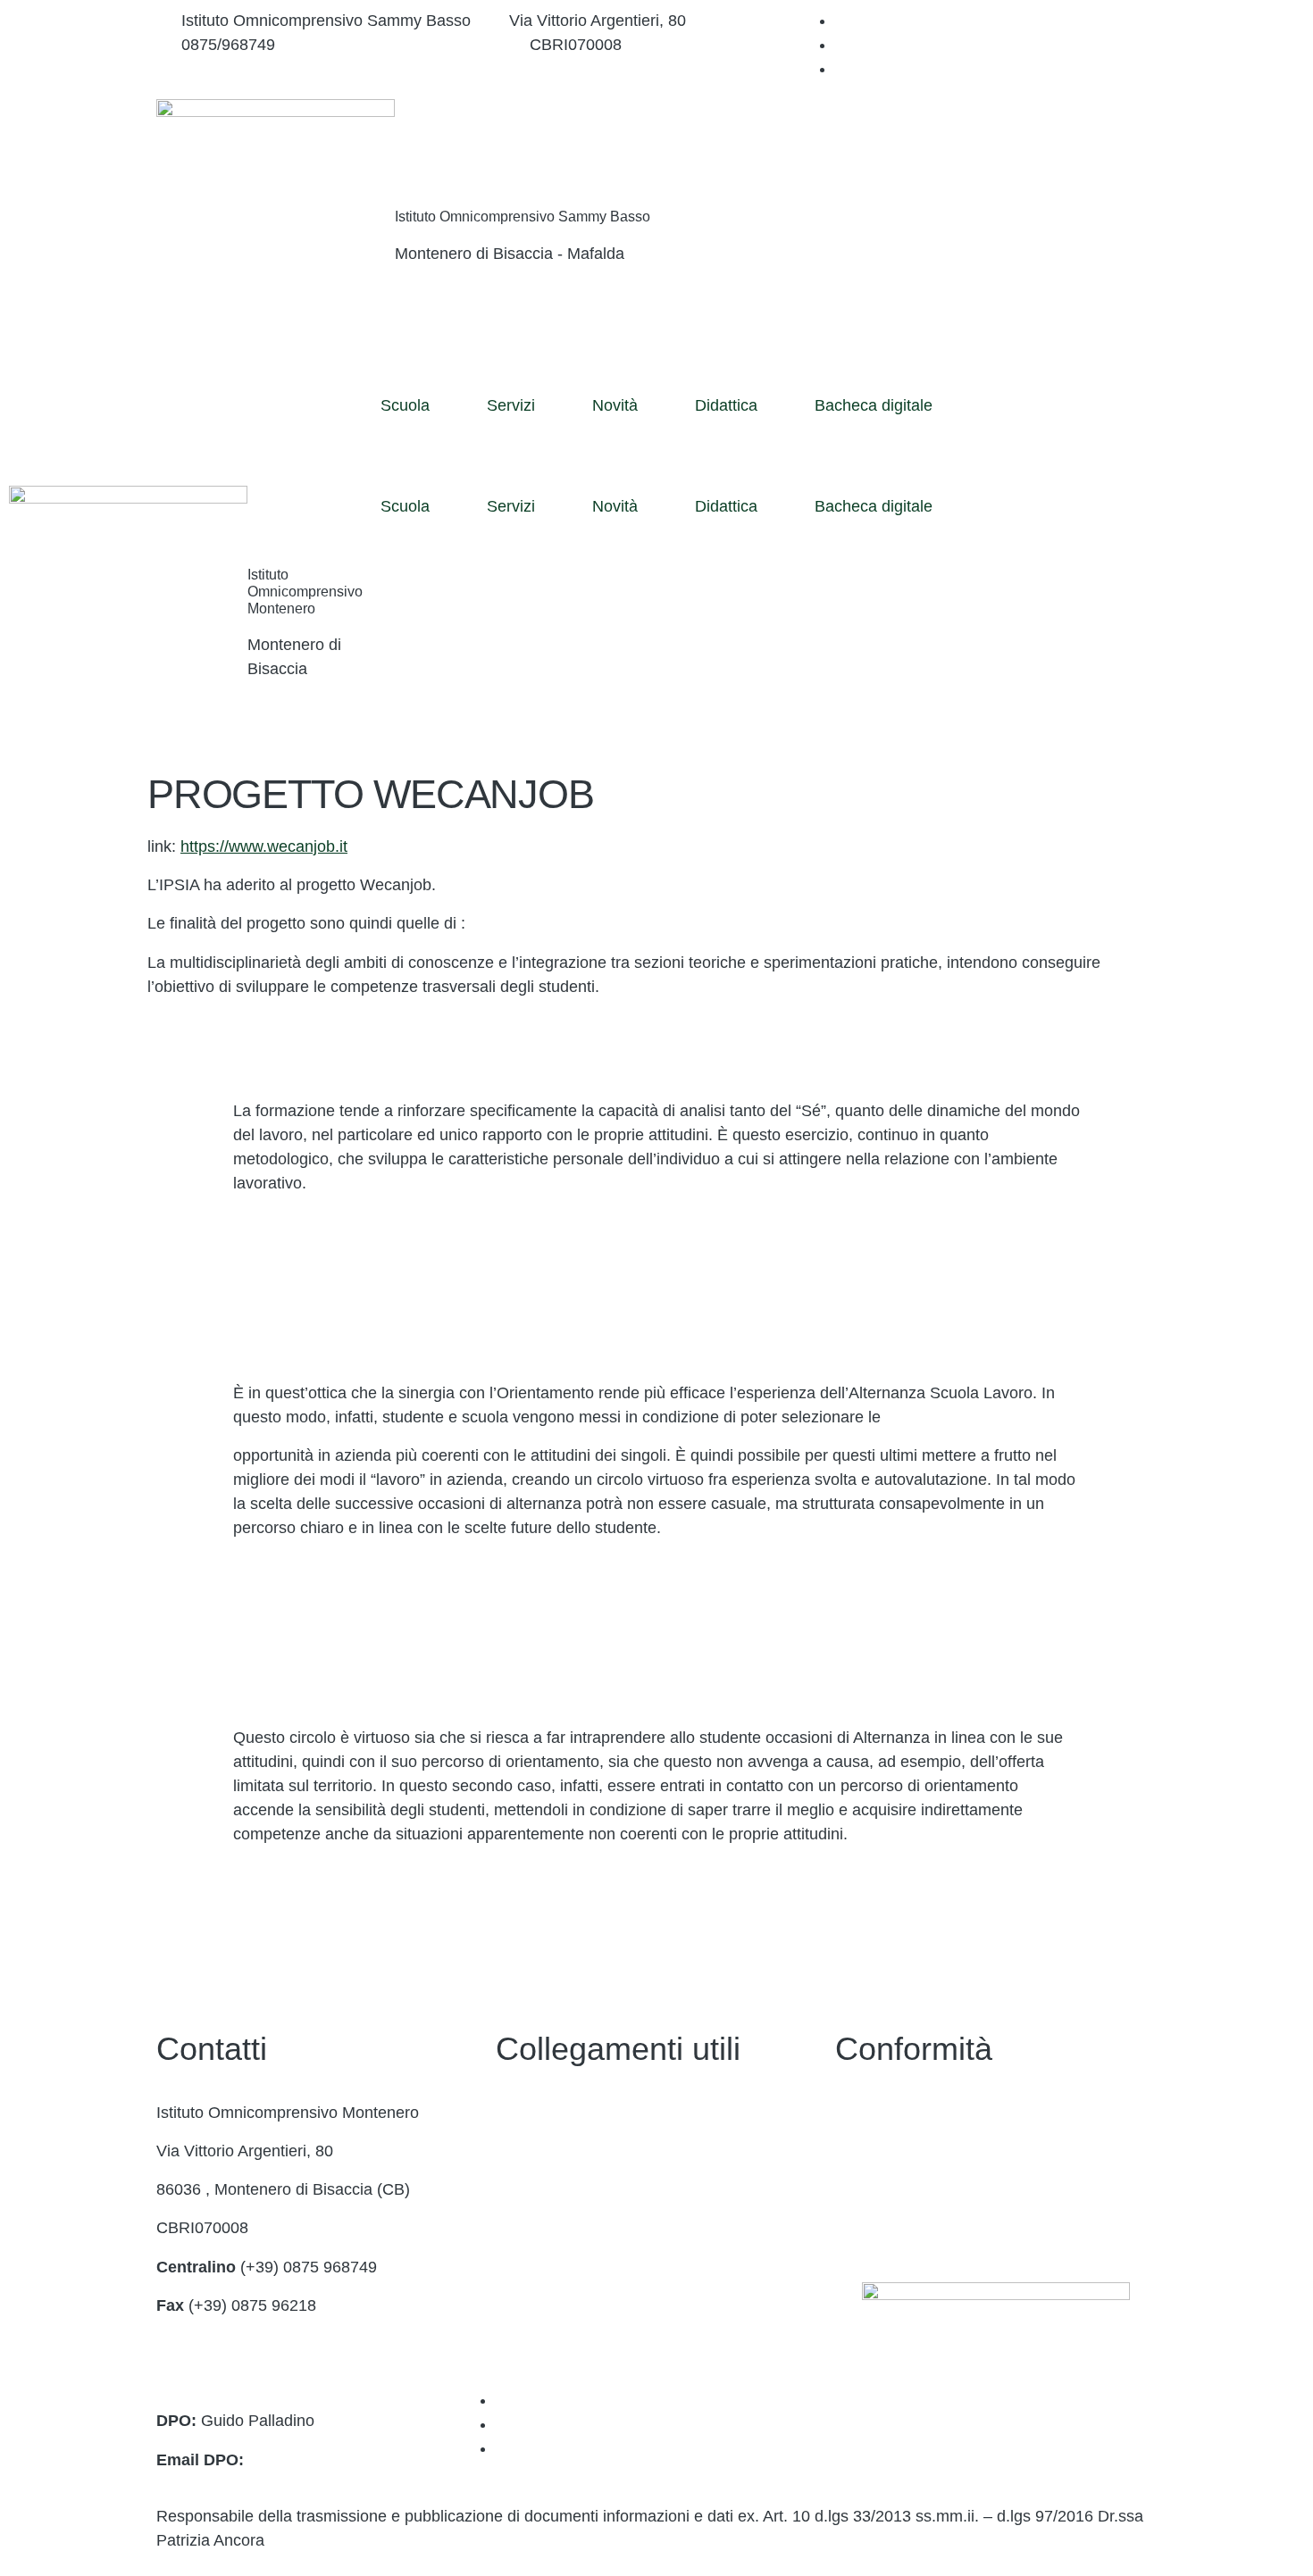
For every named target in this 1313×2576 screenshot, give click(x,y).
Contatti (523, 2113)
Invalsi (519, 2344)
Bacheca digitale (874, 405)
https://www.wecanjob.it (264, 846)
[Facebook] (841, 21)
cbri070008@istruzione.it (402, 45)
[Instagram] (841, 45)
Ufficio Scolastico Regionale (595, 2267)
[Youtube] (841, 69)
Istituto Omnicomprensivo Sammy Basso (523, 217)
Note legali (873, 2189)
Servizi (511, 405)
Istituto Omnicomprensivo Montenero (305, 592)
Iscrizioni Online (552, 2228)
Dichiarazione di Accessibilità (938, 2151)
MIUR (516, 2189)
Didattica (726, 405)
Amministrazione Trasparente (600, 2151)
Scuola (405, 405)
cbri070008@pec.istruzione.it (260, 2382)
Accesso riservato (899, 2228)
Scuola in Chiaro (555, 2305)
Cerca (1052, 138)
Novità (615, 405)
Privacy (861, 2113)
